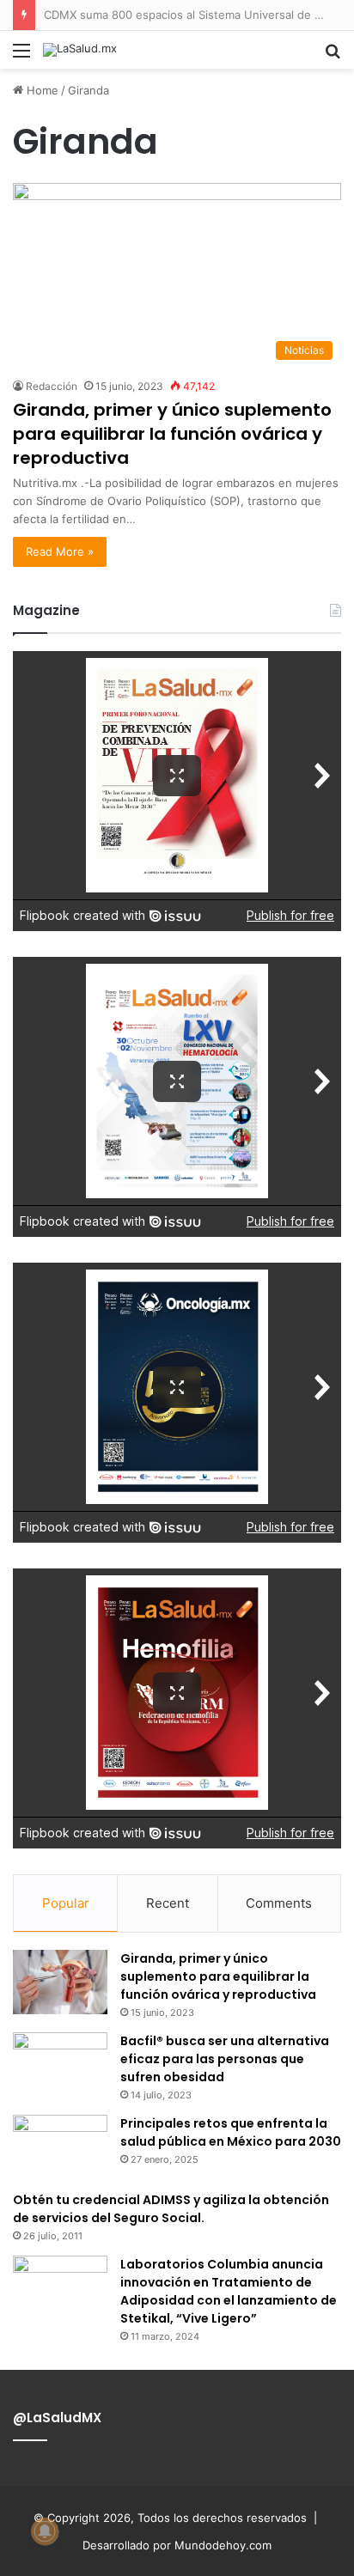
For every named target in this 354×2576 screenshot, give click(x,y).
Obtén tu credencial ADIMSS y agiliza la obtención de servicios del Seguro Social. (171, 2209)
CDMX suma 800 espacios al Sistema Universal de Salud (194, 15)
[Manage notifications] (45, 2531)
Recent (168, 1903)
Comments (279, 1903)
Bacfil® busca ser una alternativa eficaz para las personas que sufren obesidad (225, 2059)
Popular (66, 1903)
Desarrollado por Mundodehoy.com (177, 2545)
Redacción (52, 386)
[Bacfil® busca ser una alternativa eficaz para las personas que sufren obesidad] (60, 2064)
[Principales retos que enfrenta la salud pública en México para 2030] (60, 2147)
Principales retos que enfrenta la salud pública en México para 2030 (231, 2132)
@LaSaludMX (57, 2418)
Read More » (60, 551)
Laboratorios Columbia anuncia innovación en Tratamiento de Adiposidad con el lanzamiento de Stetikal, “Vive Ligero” (229, 2291)
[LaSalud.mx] (80, 50)
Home (41, 90)
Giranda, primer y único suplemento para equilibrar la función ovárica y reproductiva (172, 434)
